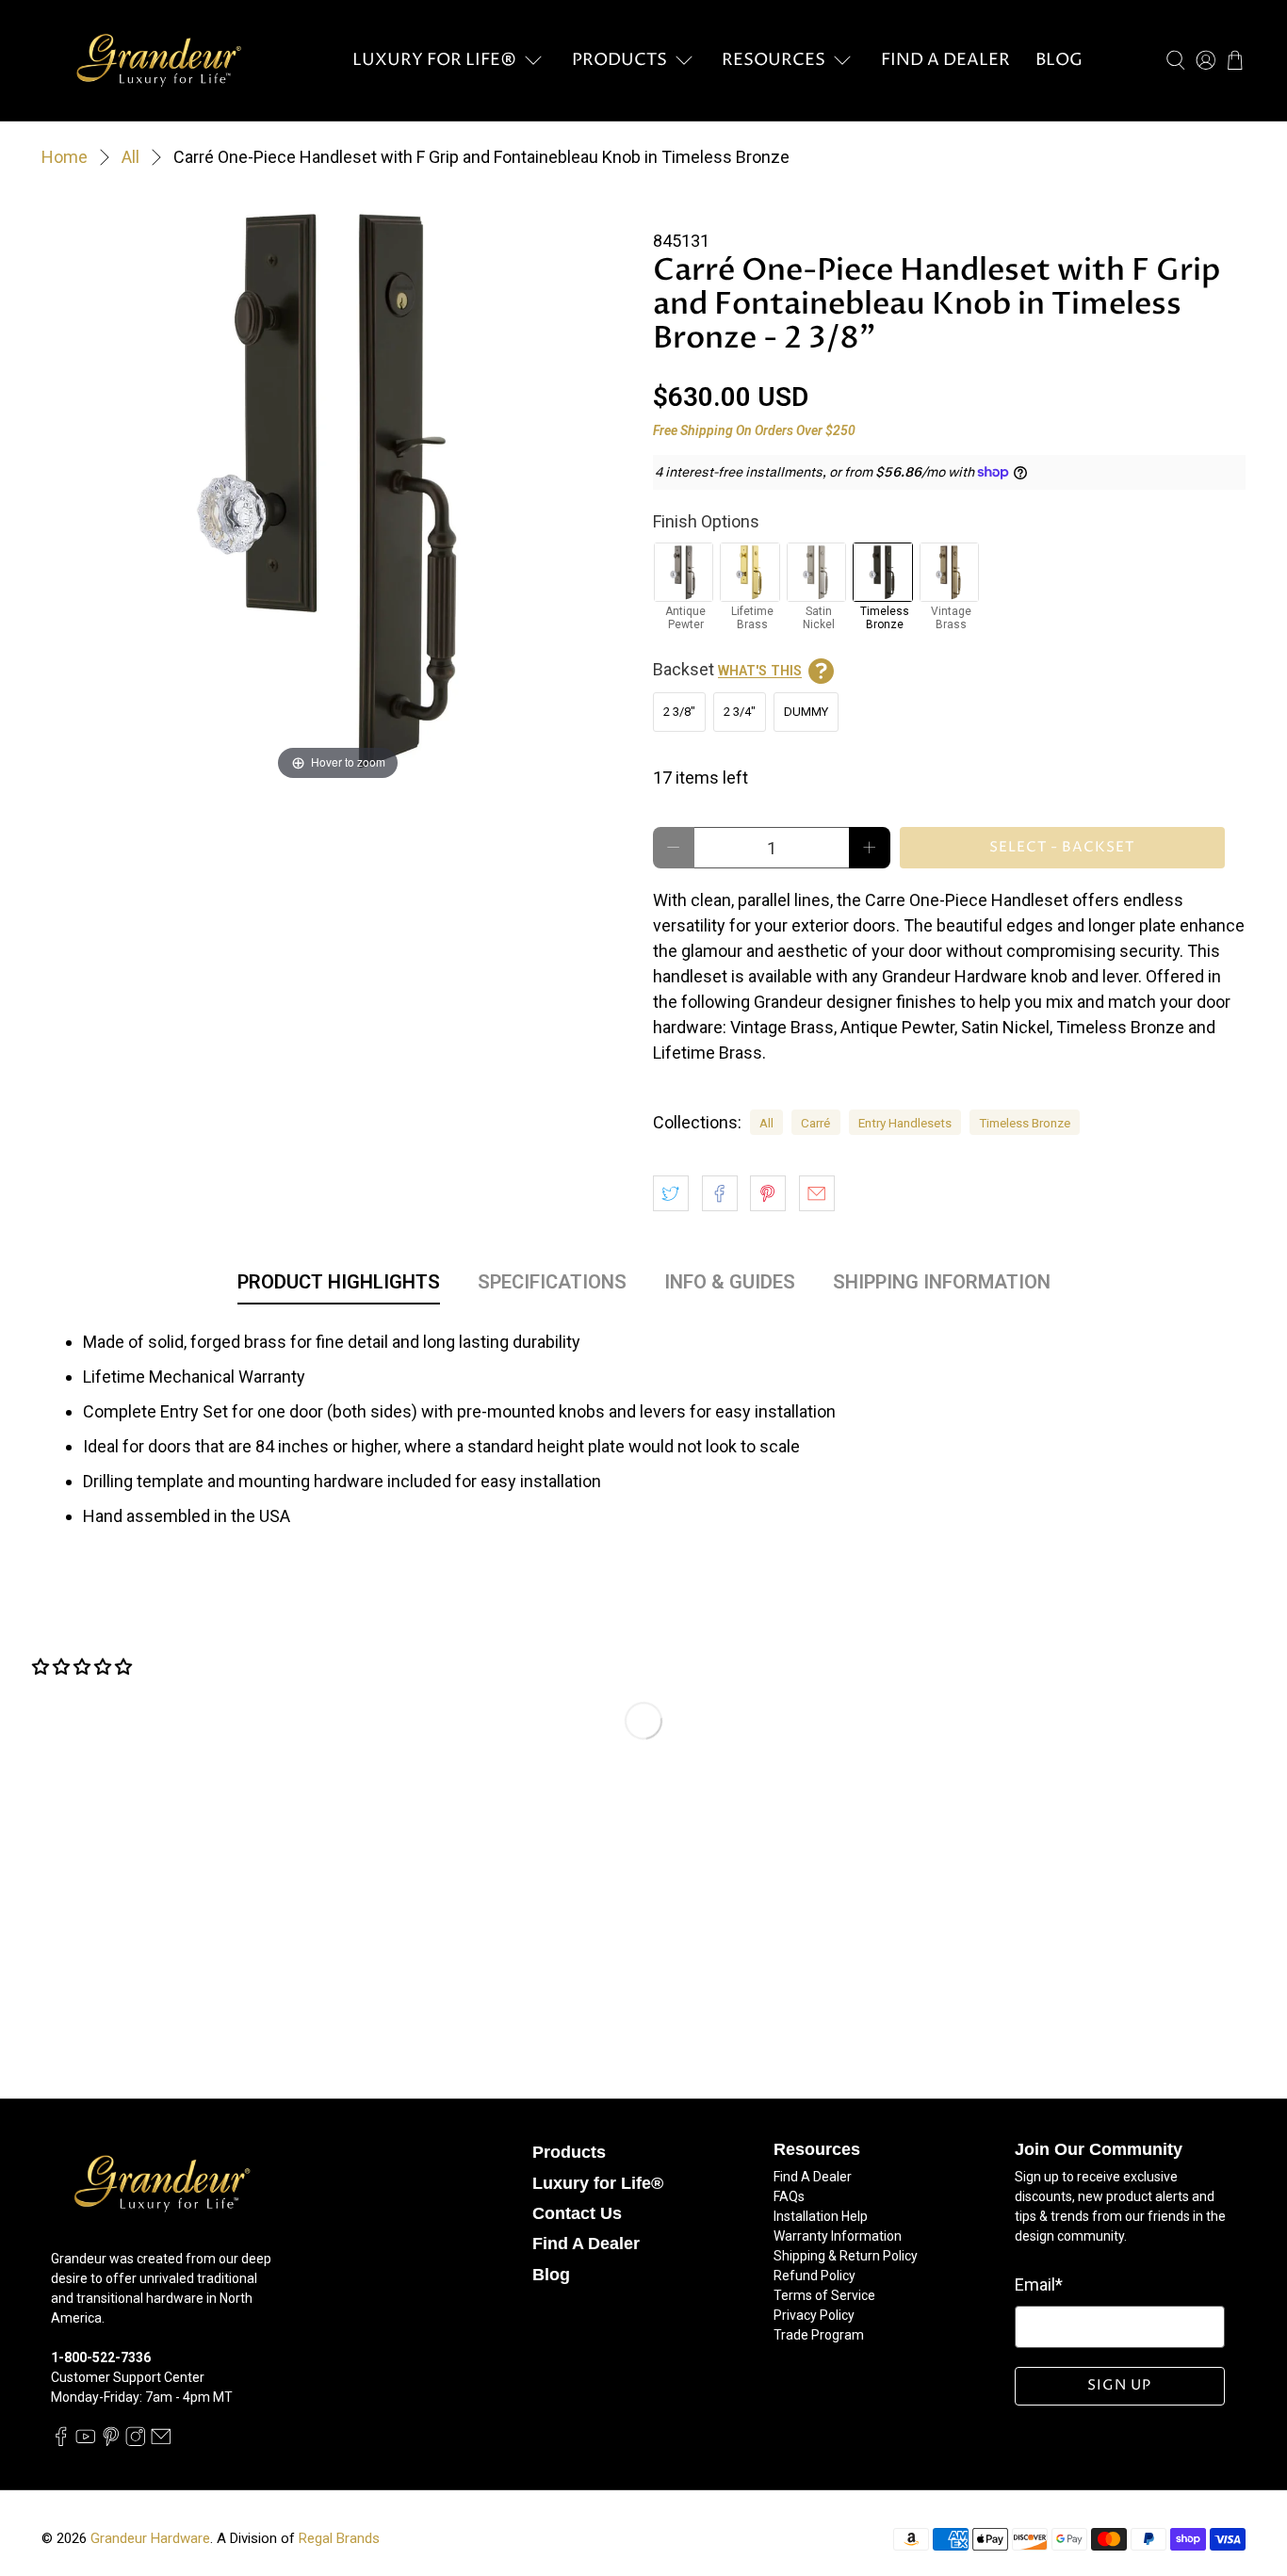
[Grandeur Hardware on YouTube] (86, 2441)
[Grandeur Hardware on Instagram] (136, 2441)
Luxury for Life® (434, 60)
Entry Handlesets (905, 1123)
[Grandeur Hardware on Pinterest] (111, 2441)
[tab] (339, 1286)
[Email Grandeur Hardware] (161, 2441)
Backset (727, 669)
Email (1039, 2284)
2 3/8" (679, 712)
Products (619, 60)
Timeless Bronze (1025, 1123)
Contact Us (577, 2213)
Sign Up (1119, 2385)
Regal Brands (339, 2538)
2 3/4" (740, 712)
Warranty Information (838, 2236)
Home (65, 157)
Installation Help (821, 2216)
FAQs (789, 2196)
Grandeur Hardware (150, 2538)
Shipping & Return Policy (846, 2256)
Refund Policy (815, 2276)
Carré (815, 1123)
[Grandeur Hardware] (158, 60)
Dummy (806, 712)
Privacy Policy (814, 2315)
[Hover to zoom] (338, 487)
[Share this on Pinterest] (768, 1193)
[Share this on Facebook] (720, 1193)
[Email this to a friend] (817, 1193)
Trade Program (819, 2335)
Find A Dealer (945, 60)
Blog (1059, 60)
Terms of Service (824, 2295)
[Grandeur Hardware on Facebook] (61, 2441)
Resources (774, 60)
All (130, 157)
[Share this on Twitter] (671, 1193)
